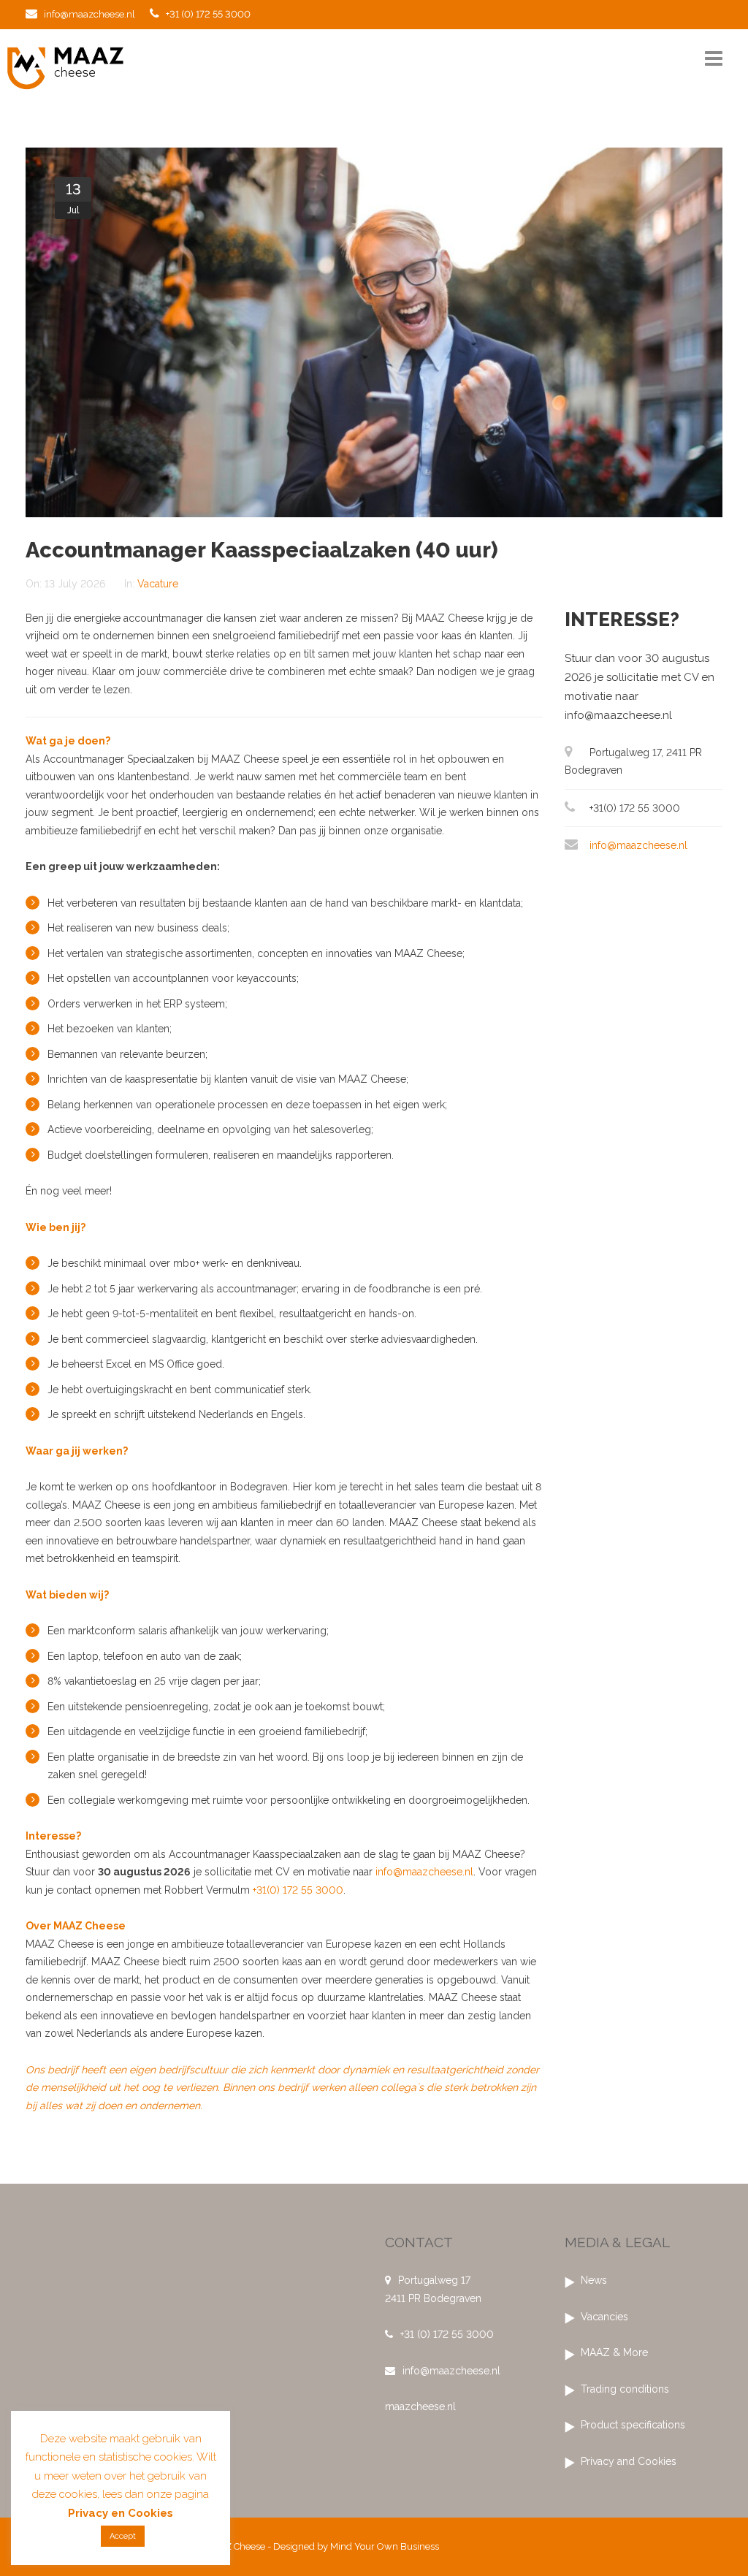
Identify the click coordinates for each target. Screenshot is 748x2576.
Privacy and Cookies (629, 2461)
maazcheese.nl (420, 2407)
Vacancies (604, 2317)
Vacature (158, 584)
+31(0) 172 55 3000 (298, 1890)
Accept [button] (123, 2536)
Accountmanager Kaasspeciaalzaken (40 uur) (262, 550)
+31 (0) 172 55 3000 (207, 14)
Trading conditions (625, 2389)
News (594, 2280)
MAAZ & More (614, 2352)
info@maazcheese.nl (88, 14)
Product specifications (633, 2425)
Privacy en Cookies (121, 2513)
